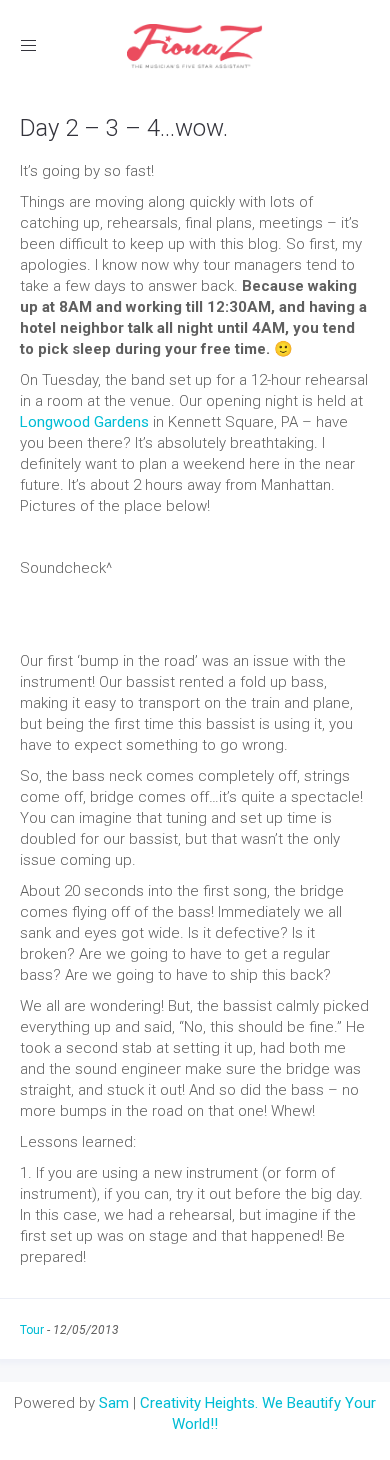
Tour (32, 1330)
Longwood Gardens (84, 422)
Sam (114, 1403)
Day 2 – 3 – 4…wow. (124, 128)
